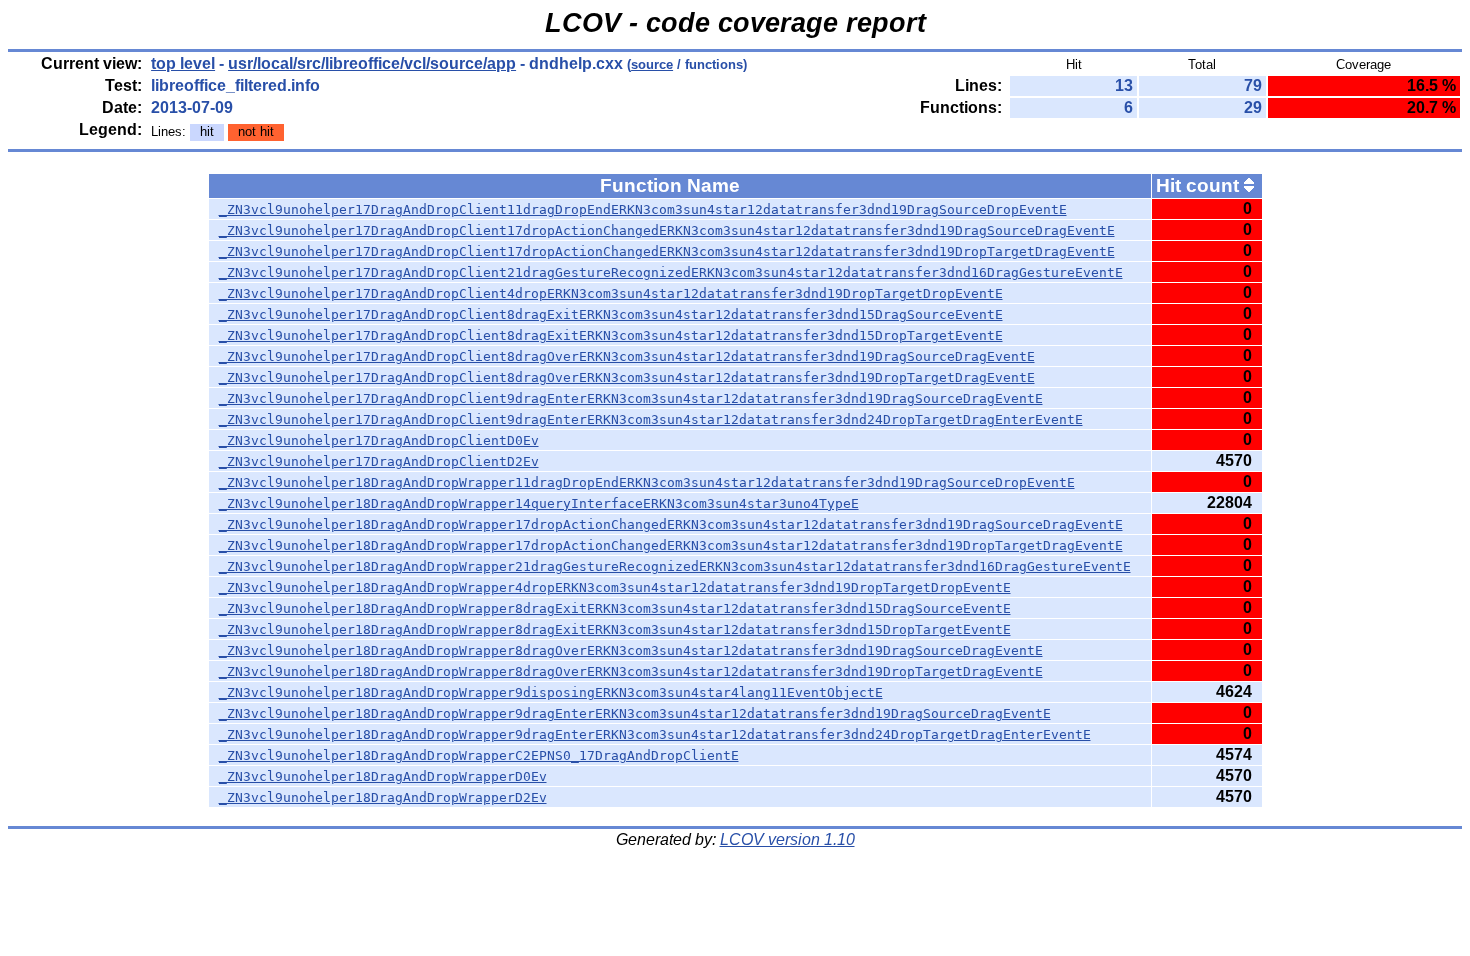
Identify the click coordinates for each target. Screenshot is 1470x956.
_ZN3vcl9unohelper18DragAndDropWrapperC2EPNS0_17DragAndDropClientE (479, 755)
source (652, 64)
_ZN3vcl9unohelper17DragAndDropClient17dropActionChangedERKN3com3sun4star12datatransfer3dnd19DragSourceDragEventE (667, 230)
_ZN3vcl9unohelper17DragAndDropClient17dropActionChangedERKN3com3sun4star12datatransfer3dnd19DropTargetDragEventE (667, 251)
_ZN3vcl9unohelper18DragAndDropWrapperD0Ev (383, 776)
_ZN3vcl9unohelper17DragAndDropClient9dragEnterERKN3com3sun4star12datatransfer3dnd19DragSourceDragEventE (631, 398)
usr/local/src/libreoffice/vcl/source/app (372, 63)
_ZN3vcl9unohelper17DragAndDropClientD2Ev (379, 461)
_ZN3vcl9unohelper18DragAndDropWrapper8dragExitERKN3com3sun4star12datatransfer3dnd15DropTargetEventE (615, 629)
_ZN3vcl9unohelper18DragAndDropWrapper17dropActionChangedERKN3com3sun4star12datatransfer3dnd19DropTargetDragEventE (671, 545)
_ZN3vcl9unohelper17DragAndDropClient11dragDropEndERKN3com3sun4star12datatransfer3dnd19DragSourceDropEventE (643, 209)
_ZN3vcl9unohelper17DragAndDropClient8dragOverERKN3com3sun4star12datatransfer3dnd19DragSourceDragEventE (627, 356)
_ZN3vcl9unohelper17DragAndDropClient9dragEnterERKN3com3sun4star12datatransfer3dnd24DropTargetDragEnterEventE (651, 419)
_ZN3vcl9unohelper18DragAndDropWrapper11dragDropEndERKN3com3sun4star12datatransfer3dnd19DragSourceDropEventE (647, 482)
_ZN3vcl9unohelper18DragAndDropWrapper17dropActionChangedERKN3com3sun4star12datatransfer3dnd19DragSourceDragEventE (671, 524)
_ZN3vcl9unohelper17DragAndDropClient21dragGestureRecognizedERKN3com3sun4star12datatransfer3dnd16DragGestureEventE (671, 272)
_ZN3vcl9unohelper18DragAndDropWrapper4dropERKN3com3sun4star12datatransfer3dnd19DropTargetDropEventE (615, 587)
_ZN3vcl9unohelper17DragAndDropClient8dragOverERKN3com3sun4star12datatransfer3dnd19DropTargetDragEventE (627, 377)
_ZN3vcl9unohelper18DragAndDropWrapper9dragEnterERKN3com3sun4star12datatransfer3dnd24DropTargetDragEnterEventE (655, 734)
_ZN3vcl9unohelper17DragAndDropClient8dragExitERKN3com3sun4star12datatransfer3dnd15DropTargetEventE (611, 335)
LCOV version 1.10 (787, 839)
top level (183, 63)
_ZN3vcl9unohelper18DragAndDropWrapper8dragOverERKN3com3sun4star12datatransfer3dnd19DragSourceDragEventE (631, 650)
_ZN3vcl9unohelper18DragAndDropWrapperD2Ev (383, 797)
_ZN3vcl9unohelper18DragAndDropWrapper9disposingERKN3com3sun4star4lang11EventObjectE (551, 692)
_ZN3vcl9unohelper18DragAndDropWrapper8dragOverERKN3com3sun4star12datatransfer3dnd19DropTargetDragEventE (631, 671)
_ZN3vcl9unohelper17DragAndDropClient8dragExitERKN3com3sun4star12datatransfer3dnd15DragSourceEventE (611, 314)
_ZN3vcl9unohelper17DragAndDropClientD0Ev (379, 440)
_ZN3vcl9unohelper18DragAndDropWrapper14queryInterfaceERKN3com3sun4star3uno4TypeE (539, 503)
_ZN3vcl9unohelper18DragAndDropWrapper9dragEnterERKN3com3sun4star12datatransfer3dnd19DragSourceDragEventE (635, 713)
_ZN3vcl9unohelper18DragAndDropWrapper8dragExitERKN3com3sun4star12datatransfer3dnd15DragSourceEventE (615, 608)
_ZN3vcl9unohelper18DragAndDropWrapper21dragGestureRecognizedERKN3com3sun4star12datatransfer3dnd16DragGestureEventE (675, 566)
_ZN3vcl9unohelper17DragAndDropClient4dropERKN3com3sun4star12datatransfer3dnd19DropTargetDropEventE (611, 293)
